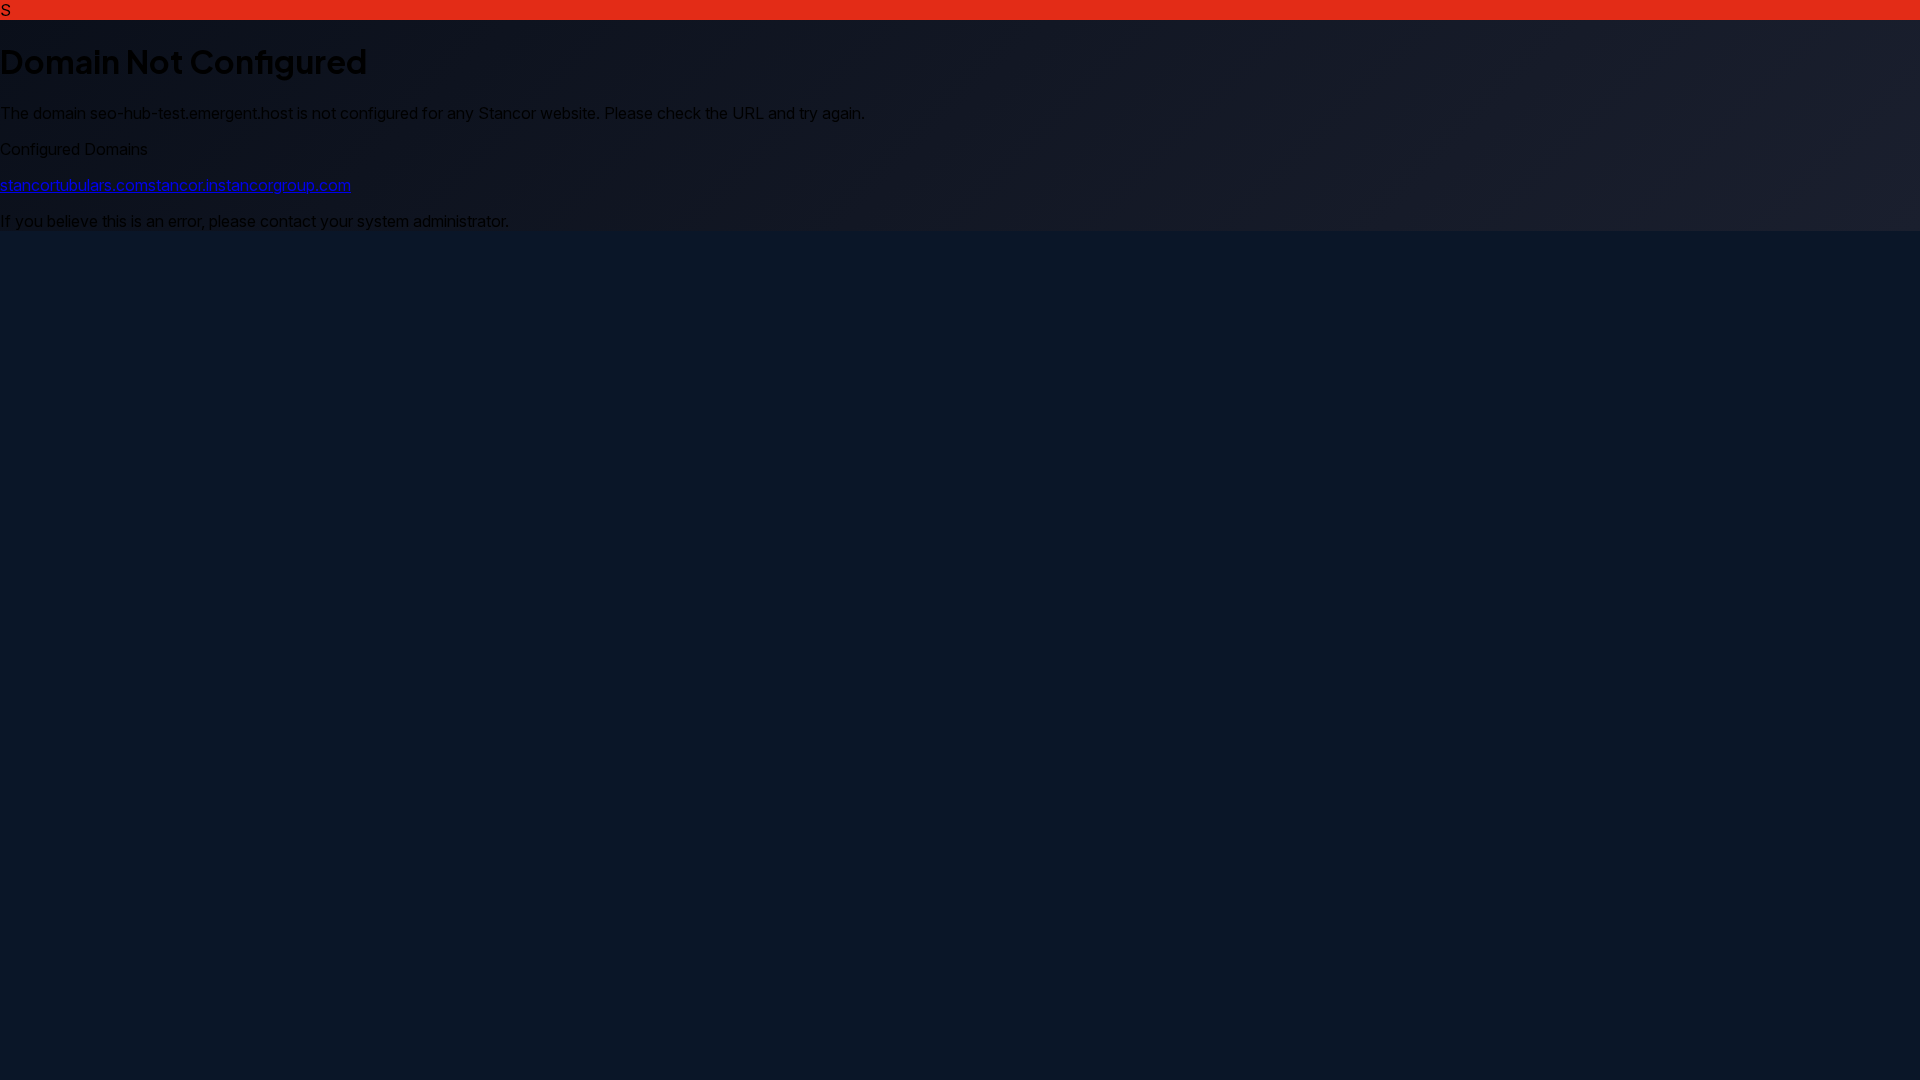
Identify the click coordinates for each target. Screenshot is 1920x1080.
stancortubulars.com (74, 185)
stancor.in (183, 185)
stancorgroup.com (284, 185)
